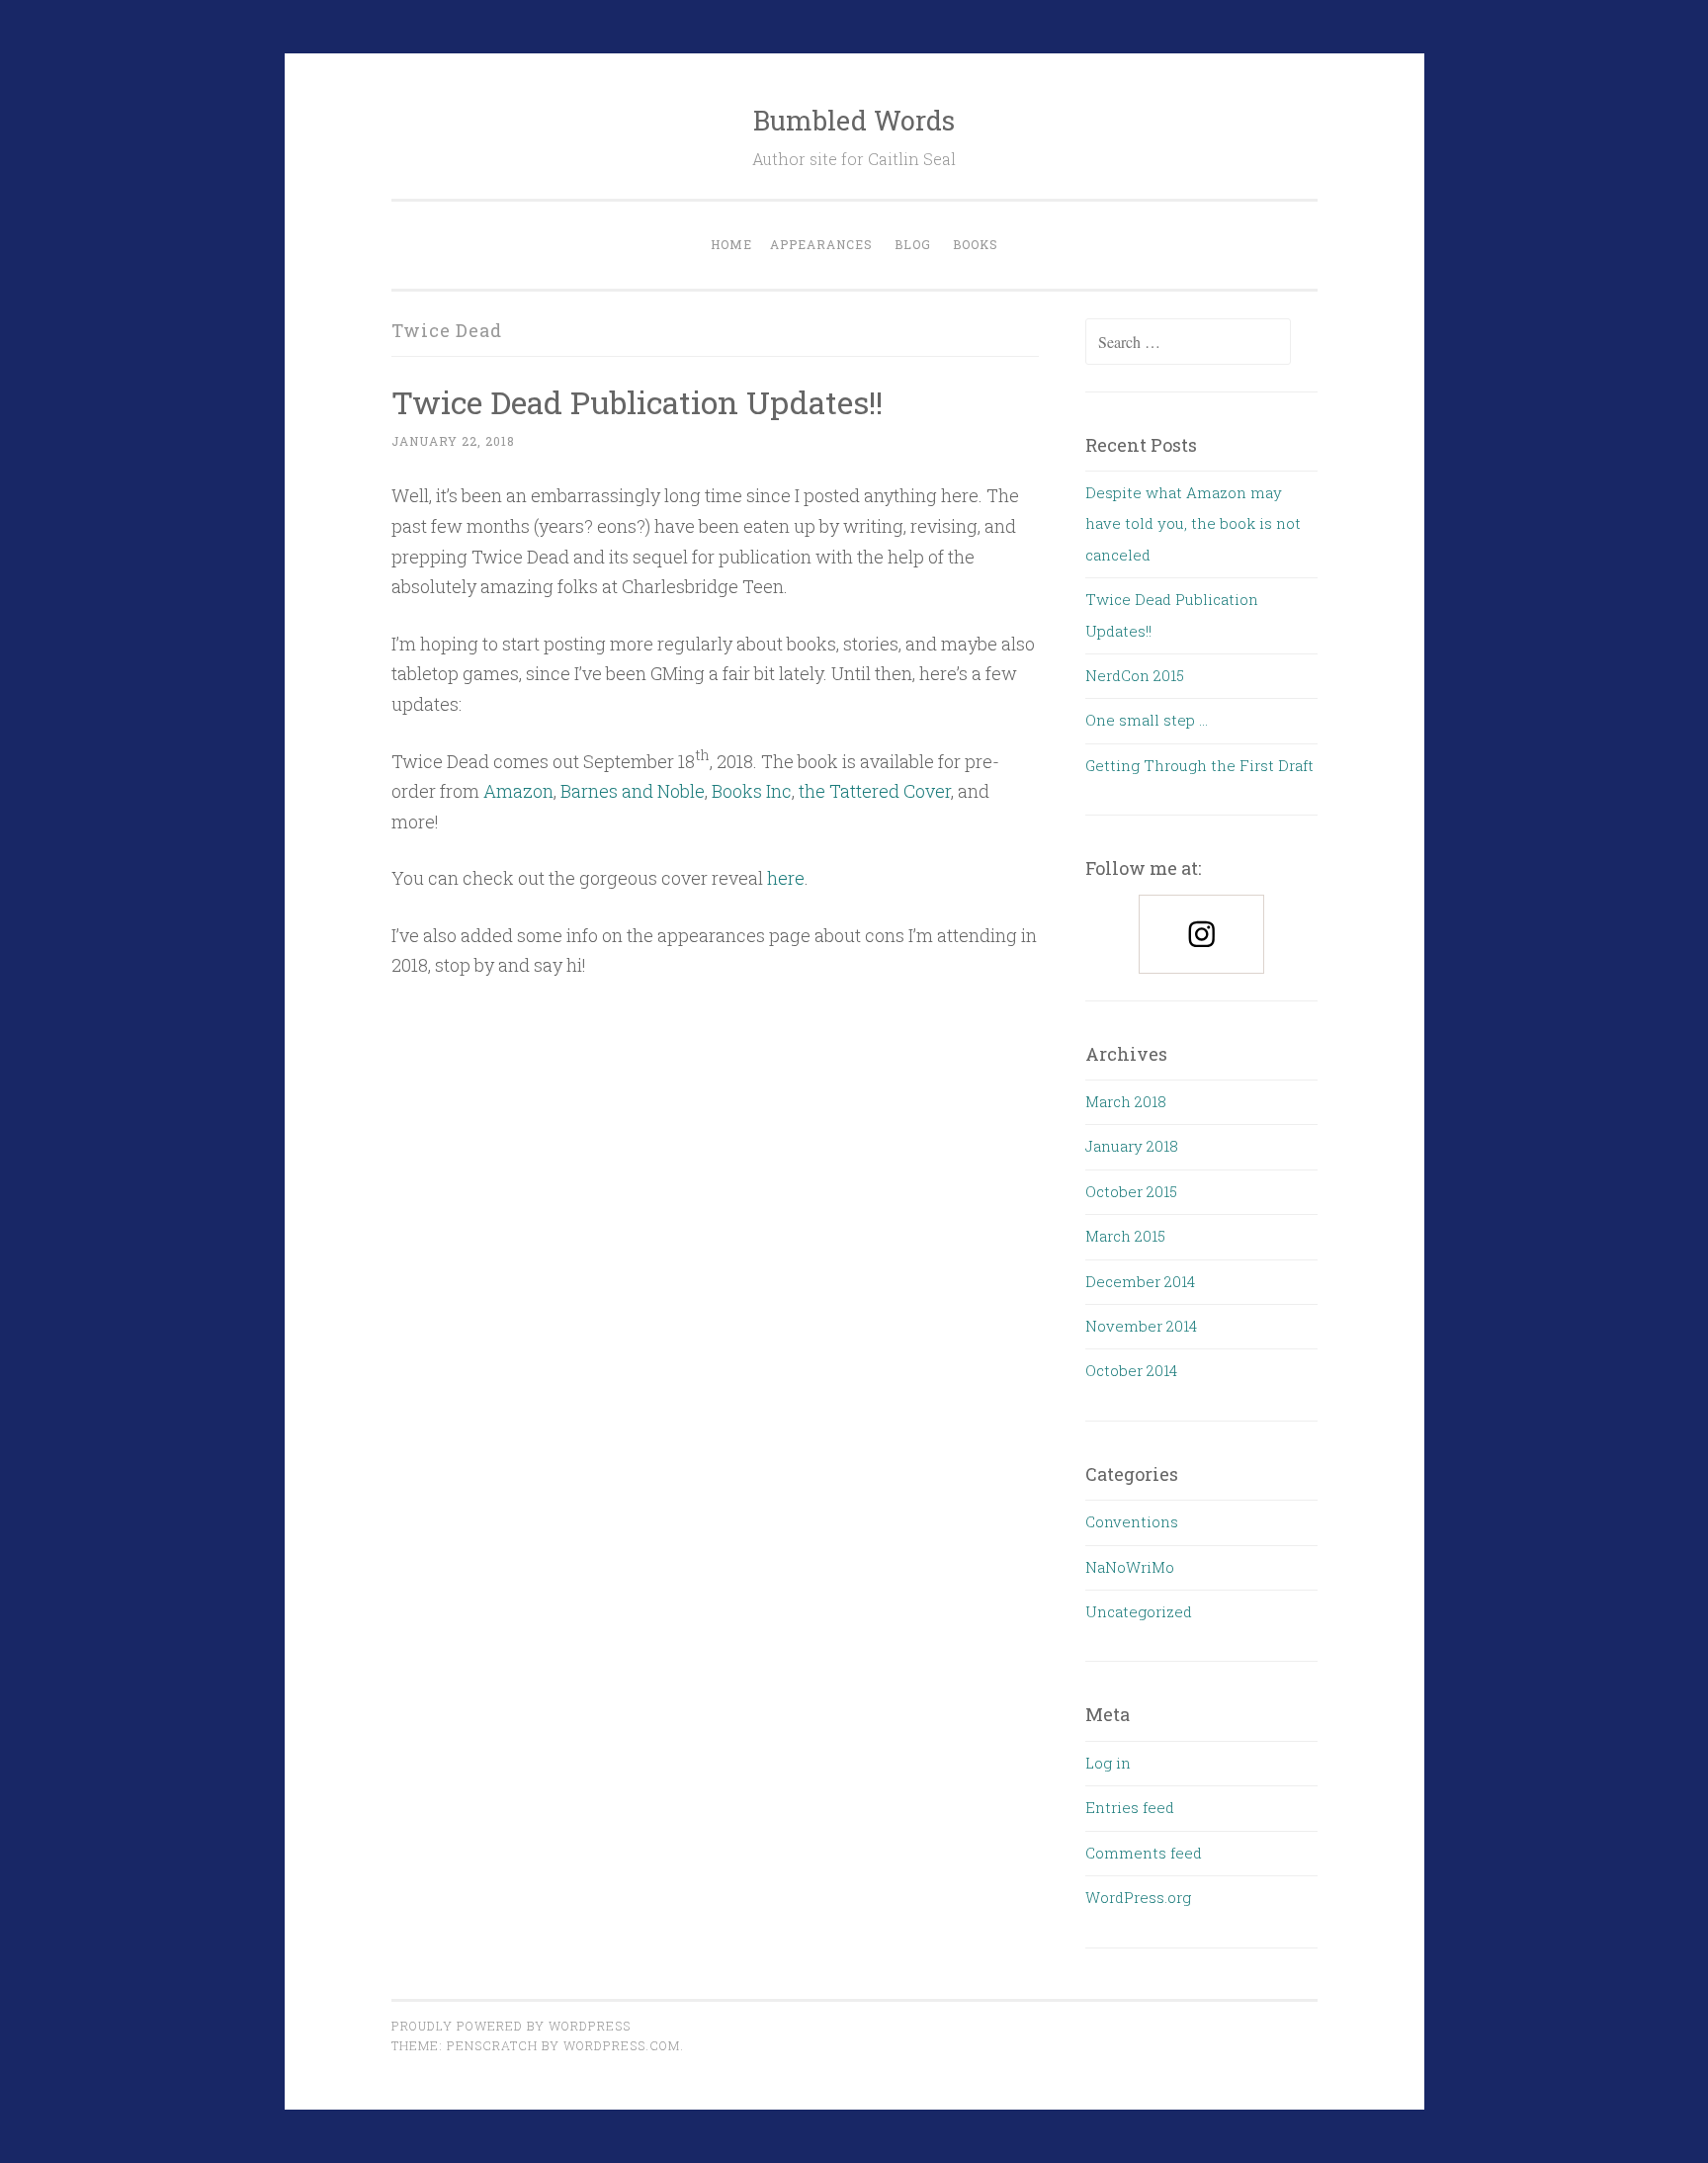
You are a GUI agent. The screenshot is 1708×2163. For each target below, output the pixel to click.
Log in (1108, 1763)
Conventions (1132, 1521)
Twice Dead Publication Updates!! (637, 402)
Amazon (518, 791)
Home (731, 244)
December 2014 (1140, 1281)
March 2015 (1125, 1236)
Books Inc (752, 791)
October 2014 (1131, 1370)
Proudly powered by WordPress (511, 2026)
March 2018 (1126, 1101)
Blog (913, 244)
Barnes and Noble (633, 791)
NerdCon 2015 (1135, 675)
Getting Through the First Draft (1199, 765)
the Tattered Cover (875, 791)
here (786, 878)
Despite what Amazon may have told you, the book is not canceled (1193, 523)
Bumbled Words (854, 120)
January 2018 (1132, 1146)
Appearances (821, 244)
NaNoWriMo (1130, 1567)
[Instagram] (1201, 934)
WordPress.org (1138, 1897)
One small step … (1147, 720)
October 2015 (1131, 1191)
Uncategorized (1139, 1611)
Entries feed (1130, 1807)
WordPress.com (622, 2045)
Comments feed (1144, 1853)
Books (976, 244)
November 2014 (1141, 1326)
